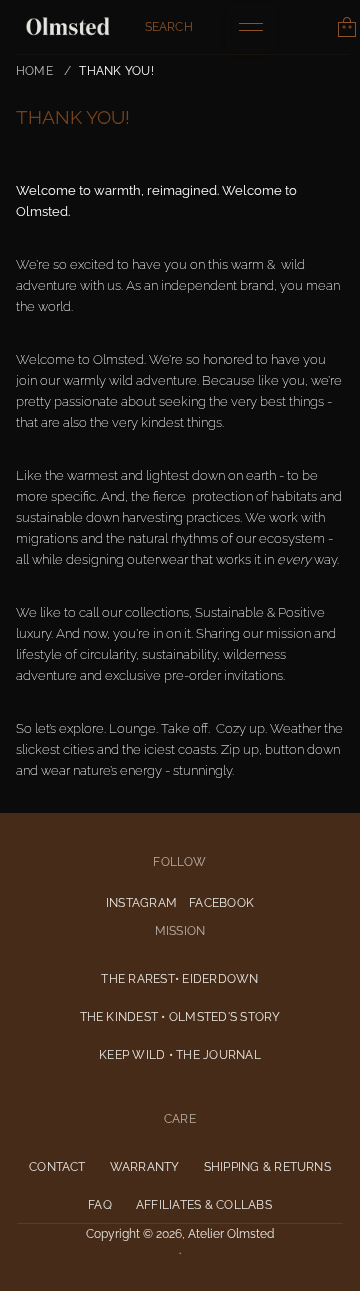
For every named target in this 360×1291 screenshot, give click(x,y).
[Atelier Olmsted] (68, 27)
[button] (169, 27)
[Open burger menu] (251, 27)
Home (34, 71)
